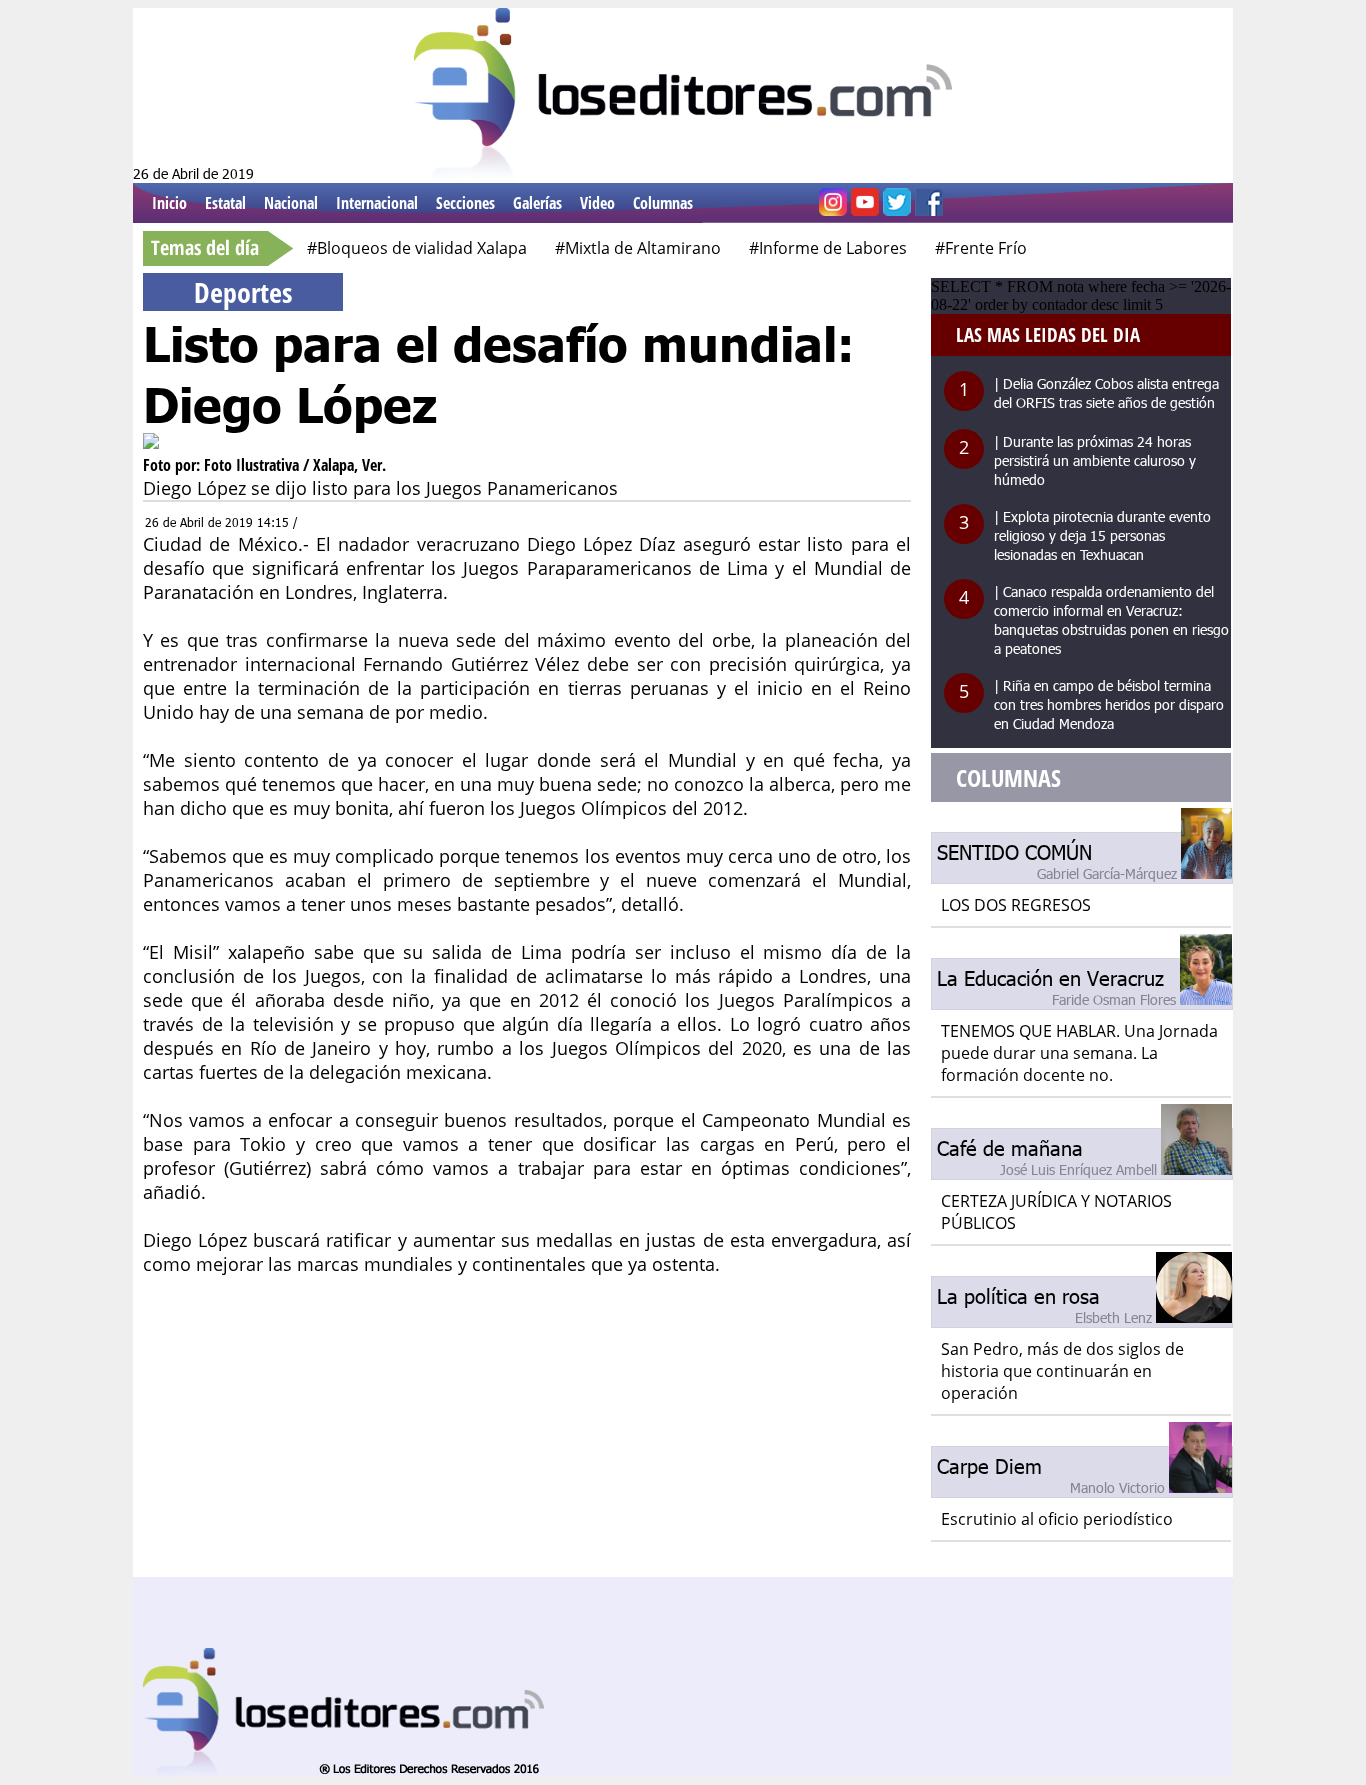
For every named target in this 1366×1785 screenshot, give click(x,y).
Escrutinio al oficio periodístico (1057, 1519)
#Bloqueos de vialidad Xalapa (417, 248)
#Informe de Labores (828, 248)
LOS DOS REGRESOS (1016, 905)
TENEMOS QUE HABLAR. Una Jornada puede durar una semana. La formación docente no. (1079, 1053)
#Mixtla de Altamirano (638, 248)
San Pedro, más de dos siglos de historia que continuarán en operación (1062, 1371)
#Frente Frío (981, 248)
